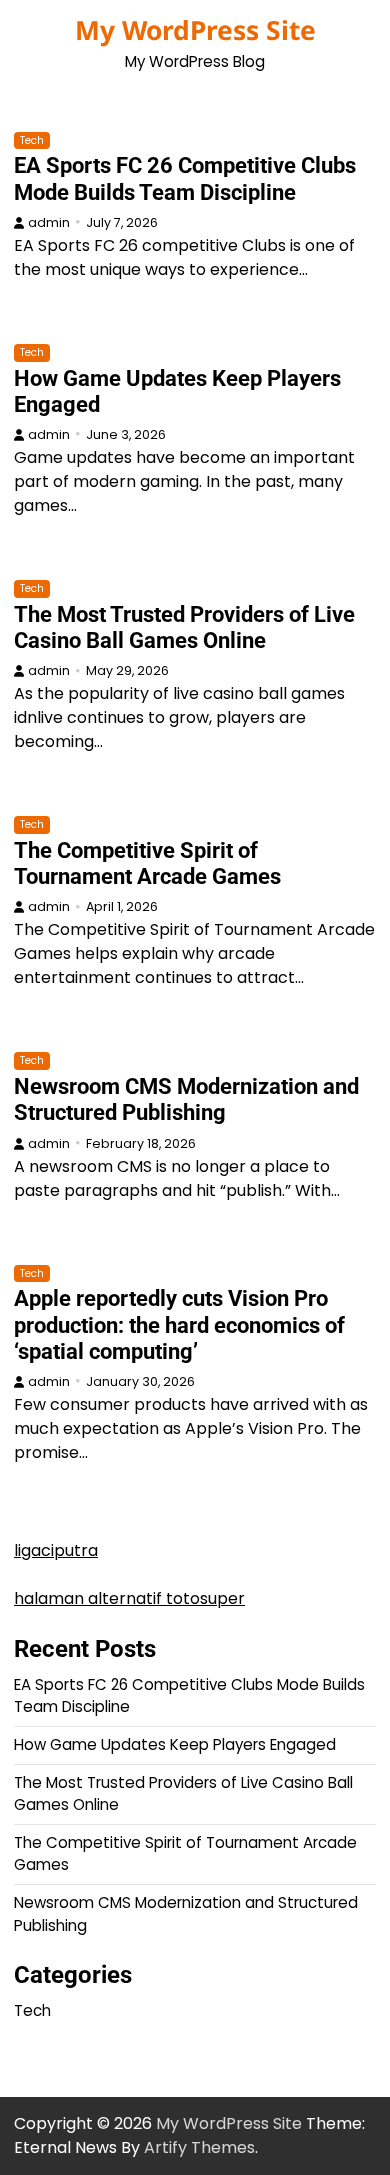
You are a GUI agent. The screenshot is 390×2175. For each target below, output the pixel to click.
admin (49, 222)
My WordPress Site (195, 30)
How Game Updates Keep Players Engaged (175, 1744)
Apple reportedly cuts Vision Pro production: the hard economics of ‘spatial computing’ (179, 1324)
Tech (32, 140)
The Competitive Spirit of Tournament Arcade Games (147, 863)
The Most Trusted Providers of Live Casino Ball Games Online (184, 627)
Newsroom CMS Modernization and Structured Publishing (186, 1099)
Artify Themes (199, 2147)
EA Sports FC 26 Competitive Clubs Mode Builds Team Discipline (185, 178)
